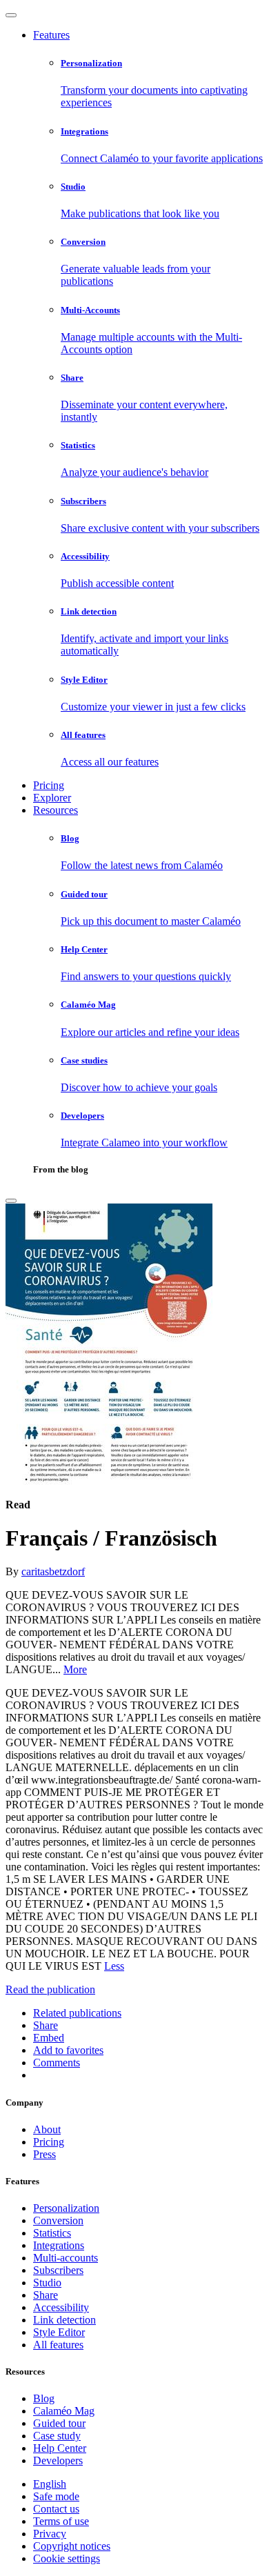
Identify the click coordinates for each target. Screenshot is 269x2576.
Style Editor (59, 2332)
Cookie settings (67, 2558)
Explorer (52, 798)
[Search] (11, 1201)
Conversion (58, 2220)
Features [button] (51, 35)
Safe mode (56, 2496)
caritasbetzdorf (53, 1571)
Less (114, 1966)
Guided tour (59, 2423)
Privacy (50, 2534)
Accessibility (61, 2307)
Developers (58, 2460)
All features (58, 2345)
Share (46, 2295)
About (47, 2129)
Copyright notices (72, 2546)
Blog (44, 2398)
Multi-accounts (66, 2258)
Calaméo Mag (64, 2411)
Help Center (60, 2448)
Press (44, 2154)
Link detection (64, 2320)
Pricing (49, 785)
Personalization (66, 2208)
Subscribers (58, 2270)
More (75, 1669)
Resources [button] (56, 810)
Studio (47, 2283)
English (50, 2484)
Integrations (59, 2245)
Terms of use (61, 2521)
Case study (57, 2436)
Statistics (52, 2233)
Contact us (56, 2509)
